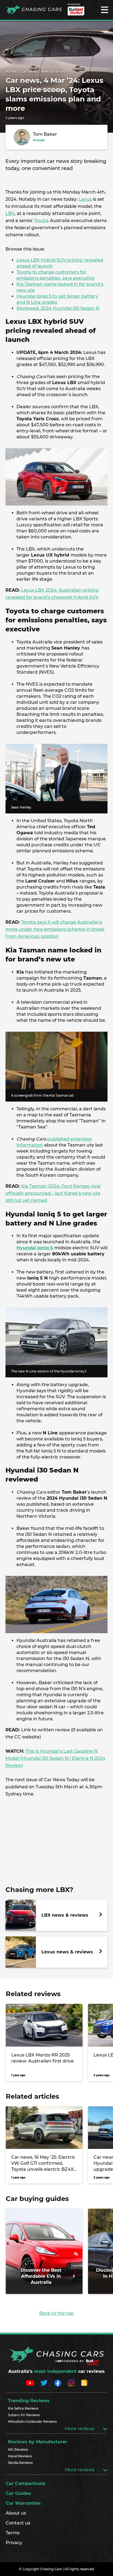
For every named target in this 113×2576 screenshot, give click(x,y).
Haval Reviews (20, 2456)
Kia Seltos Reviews (23, 2408)
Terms (13, 2533)
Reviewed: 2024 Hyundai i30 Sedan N (58, 308)
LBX (10, 213)
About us (16, 2513)
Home (11, 71)
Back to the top (56, 2313)
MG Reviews (18, 2449)
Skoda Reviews (20, 2463)
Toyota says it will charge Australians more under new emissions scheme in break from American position (55, 929)
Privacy (14, 2543)
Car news (29, 71)
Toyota (41, 221)
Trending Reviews (29, 2401)
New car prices (53, 71)
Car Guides (18, 2493)
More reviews (80, 2429)
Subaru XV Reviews (24, 2415)
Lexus (85, 199)
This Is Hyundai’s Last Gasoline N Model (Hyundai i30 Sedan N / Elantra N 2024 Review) (55, 1758)
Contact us (18, 2523)
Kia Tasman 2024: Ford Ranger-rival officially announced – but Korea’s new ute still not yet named (53, 1193)
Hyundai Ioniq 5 (35, 1248)
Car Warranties (23, 2503)
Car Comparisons (26, 2483)
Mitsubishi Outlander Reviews (32, 2422)
